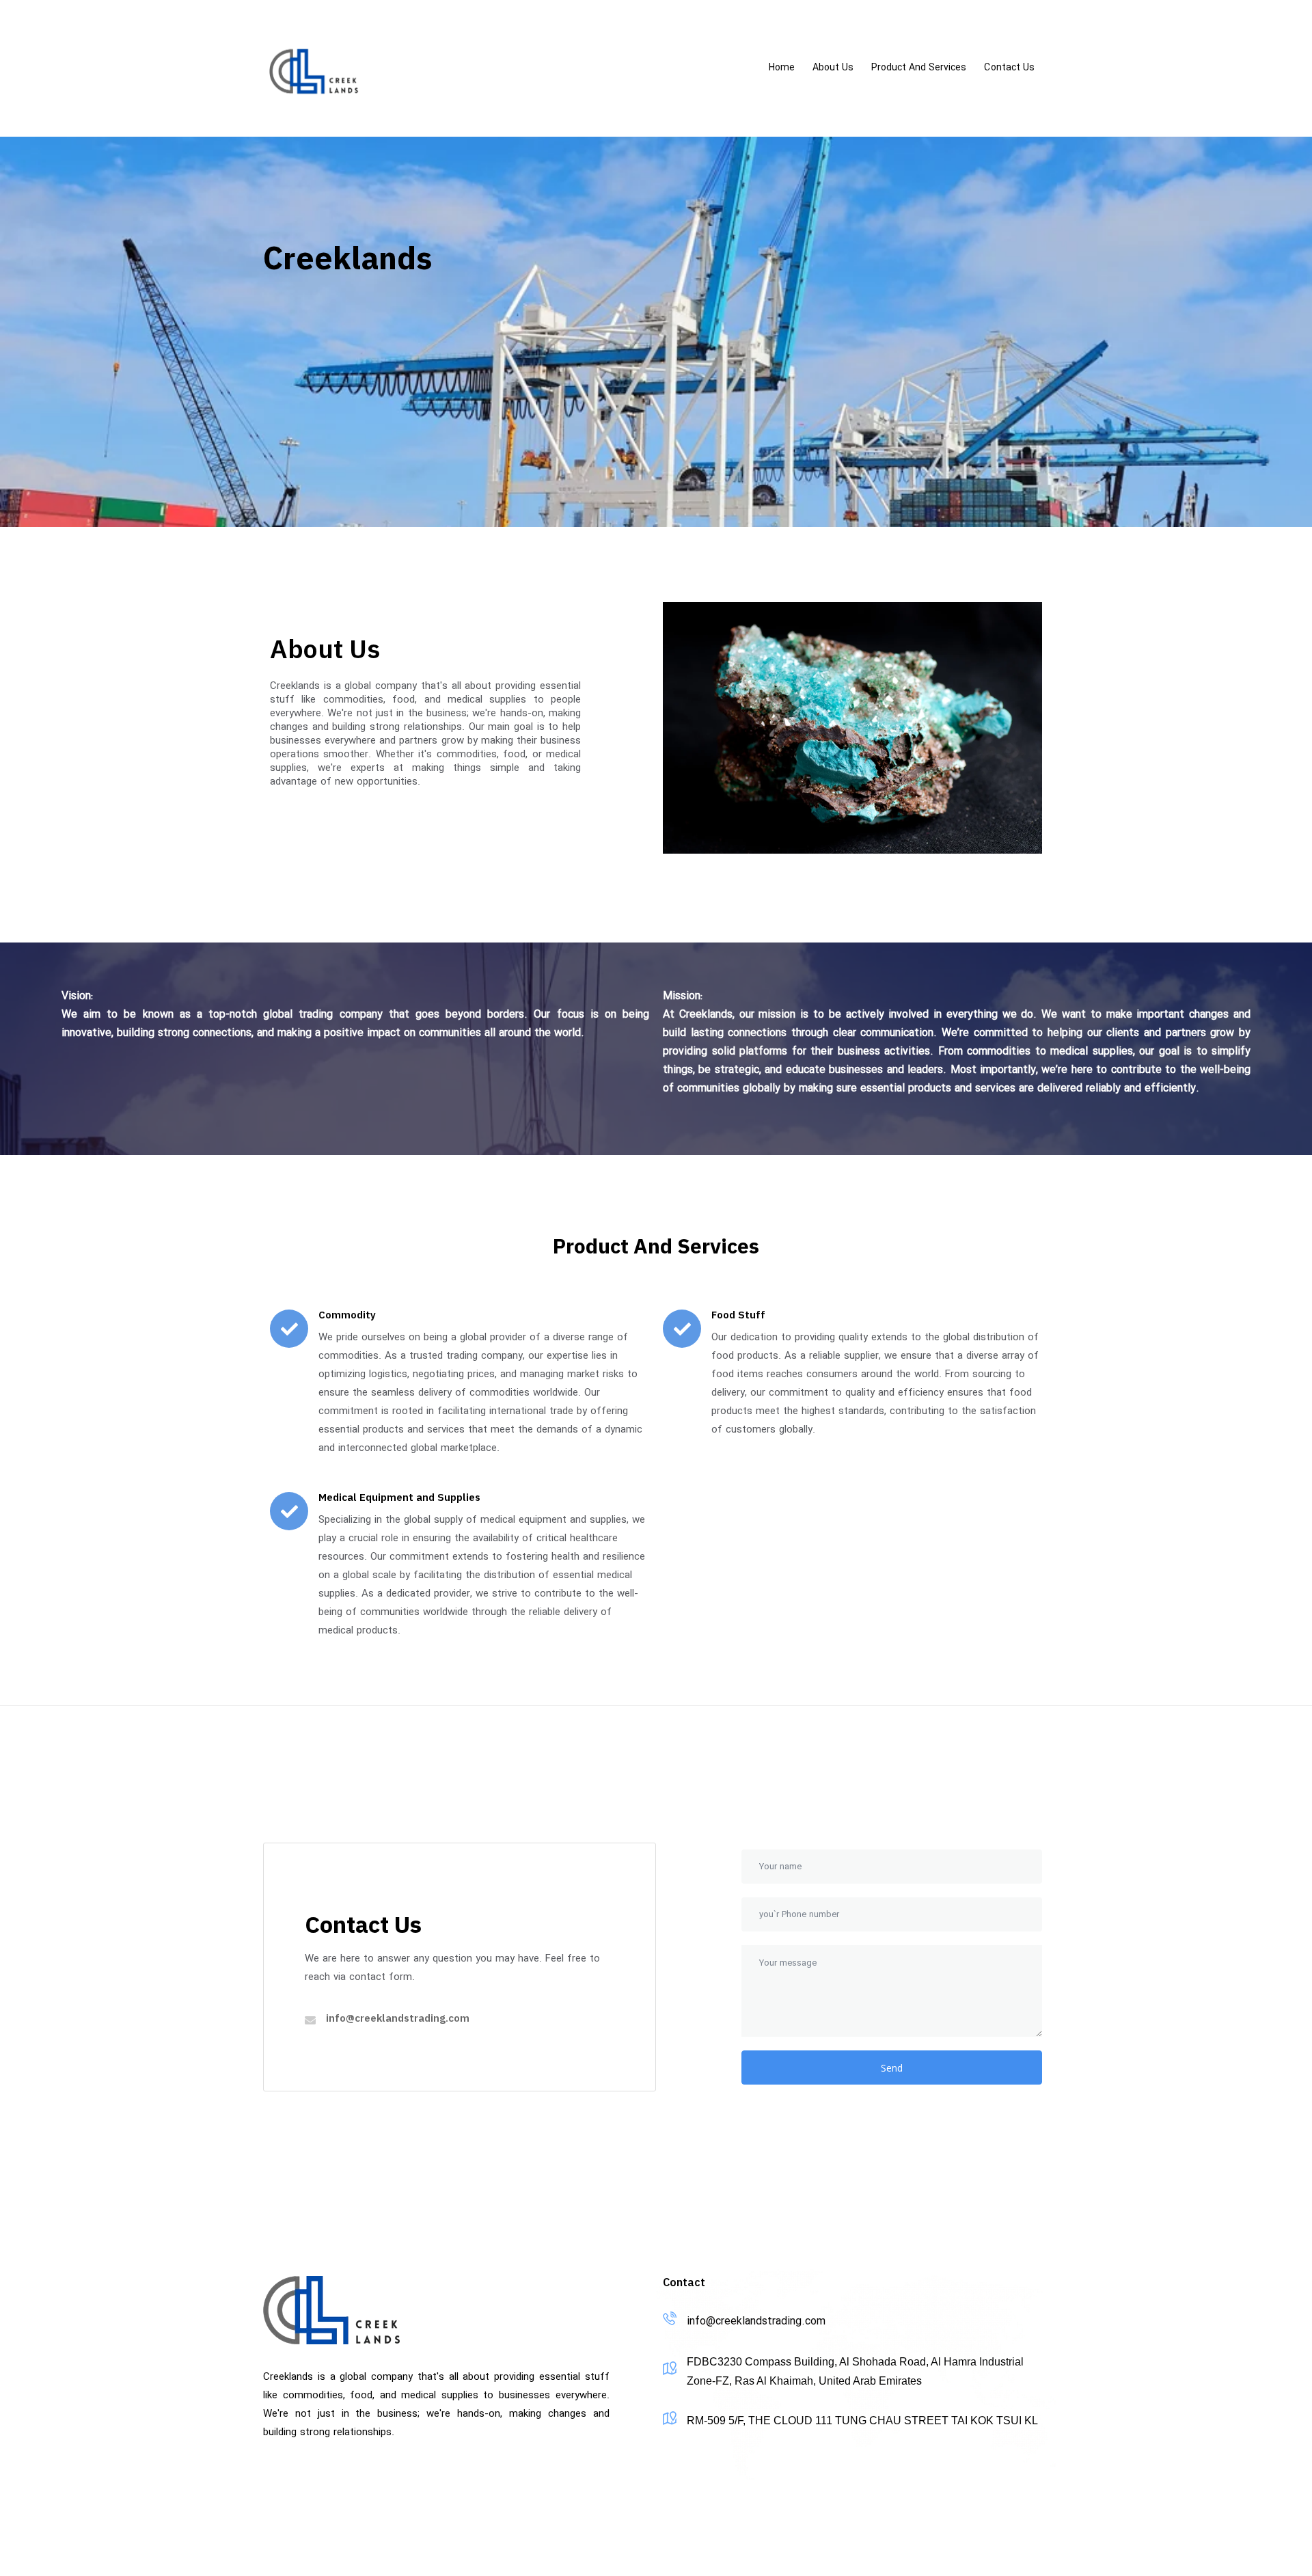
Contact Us (1009, 68)
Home (782, 68)
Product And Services (919, 68)
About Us (833, 68)
